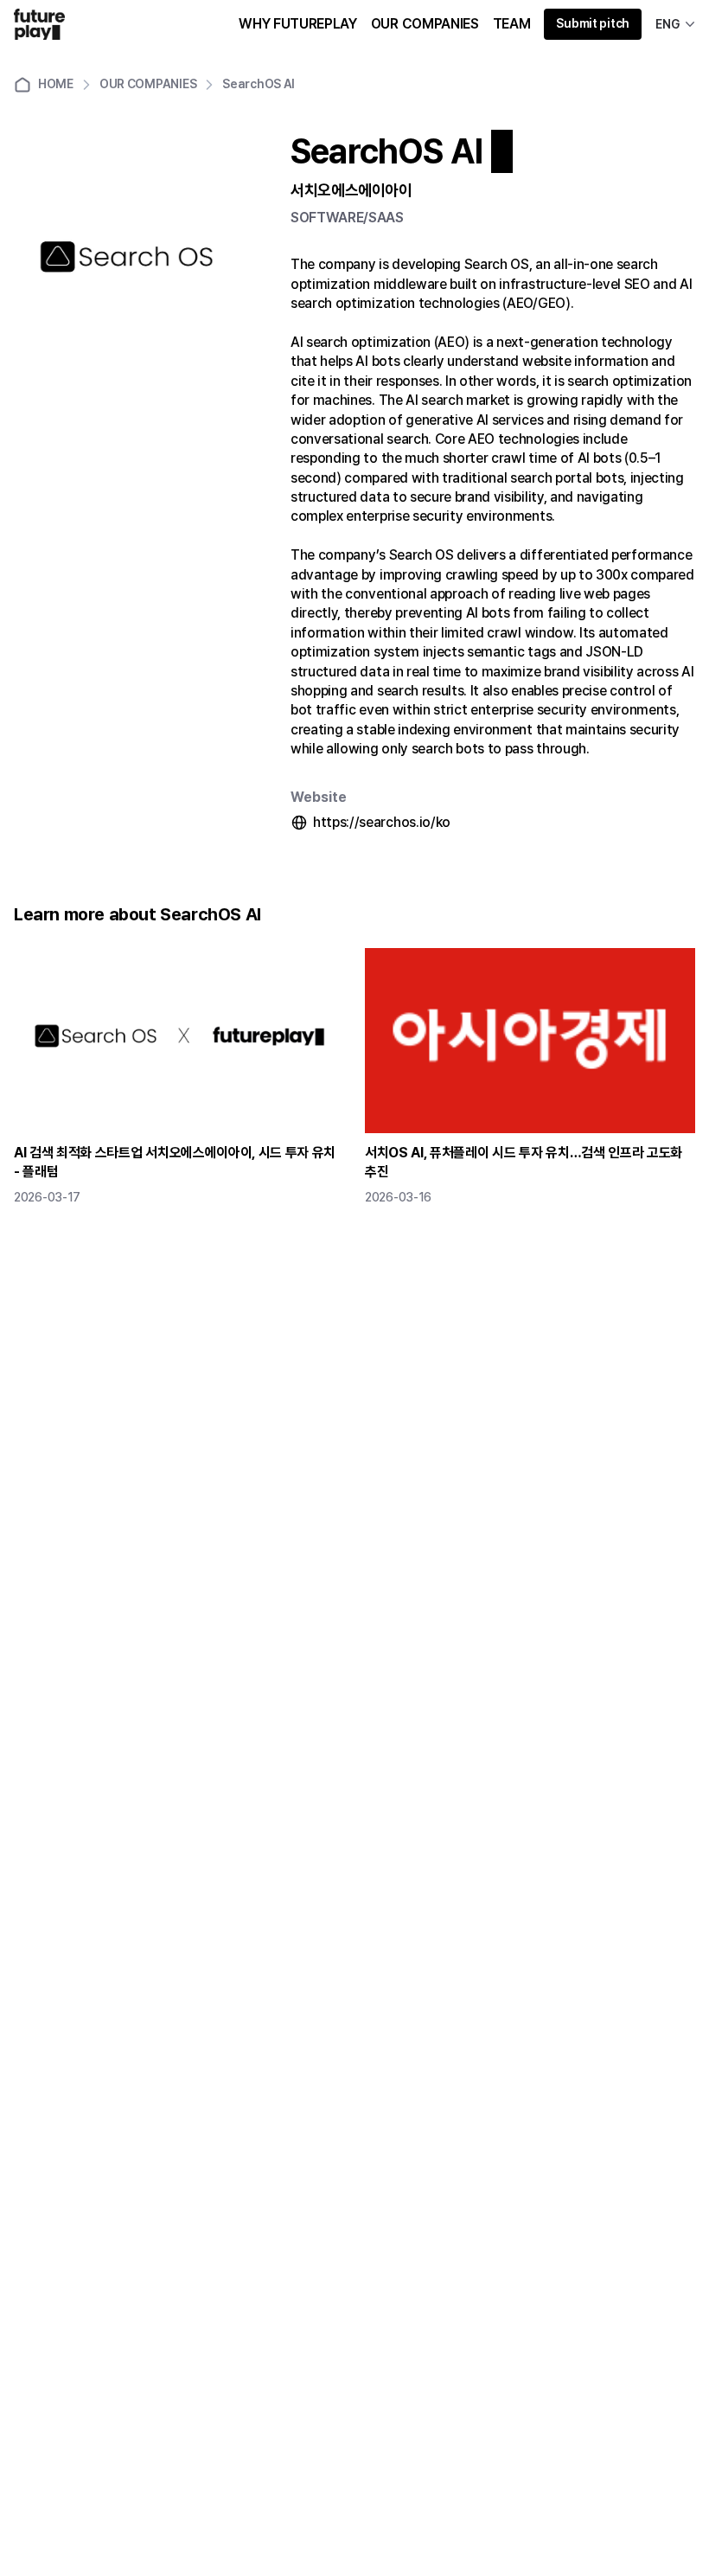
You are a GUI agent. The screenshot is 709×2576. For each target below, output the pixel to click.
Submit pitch (593, 23)
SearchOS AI (259, 84)
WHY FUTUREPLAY (298, 24)
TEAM (512, 24)
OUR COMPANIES (425, 24)
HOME (56, 84)
